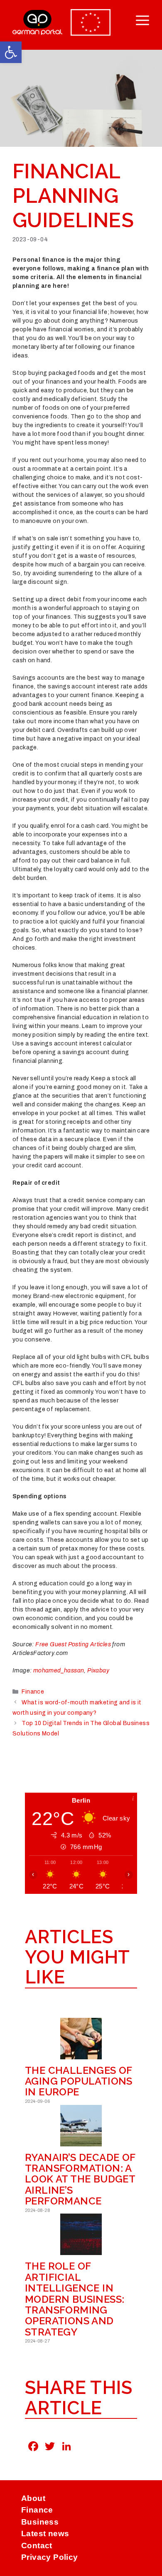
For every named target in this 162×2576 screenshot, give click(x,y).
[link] (11, 52)
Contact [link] (37, 2546)
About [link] (33, 2498)
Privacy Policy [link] (50, 2557)
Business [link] (40, 2522)
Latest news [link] (45, 2533)
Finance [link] (33, 1692)
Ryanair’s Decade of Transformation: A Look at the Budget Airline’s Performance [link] (80, 2179)
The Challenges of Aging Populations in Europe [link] (79, 2081)
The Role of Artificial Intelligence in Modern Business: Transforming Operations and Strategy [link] (75, 2299)
